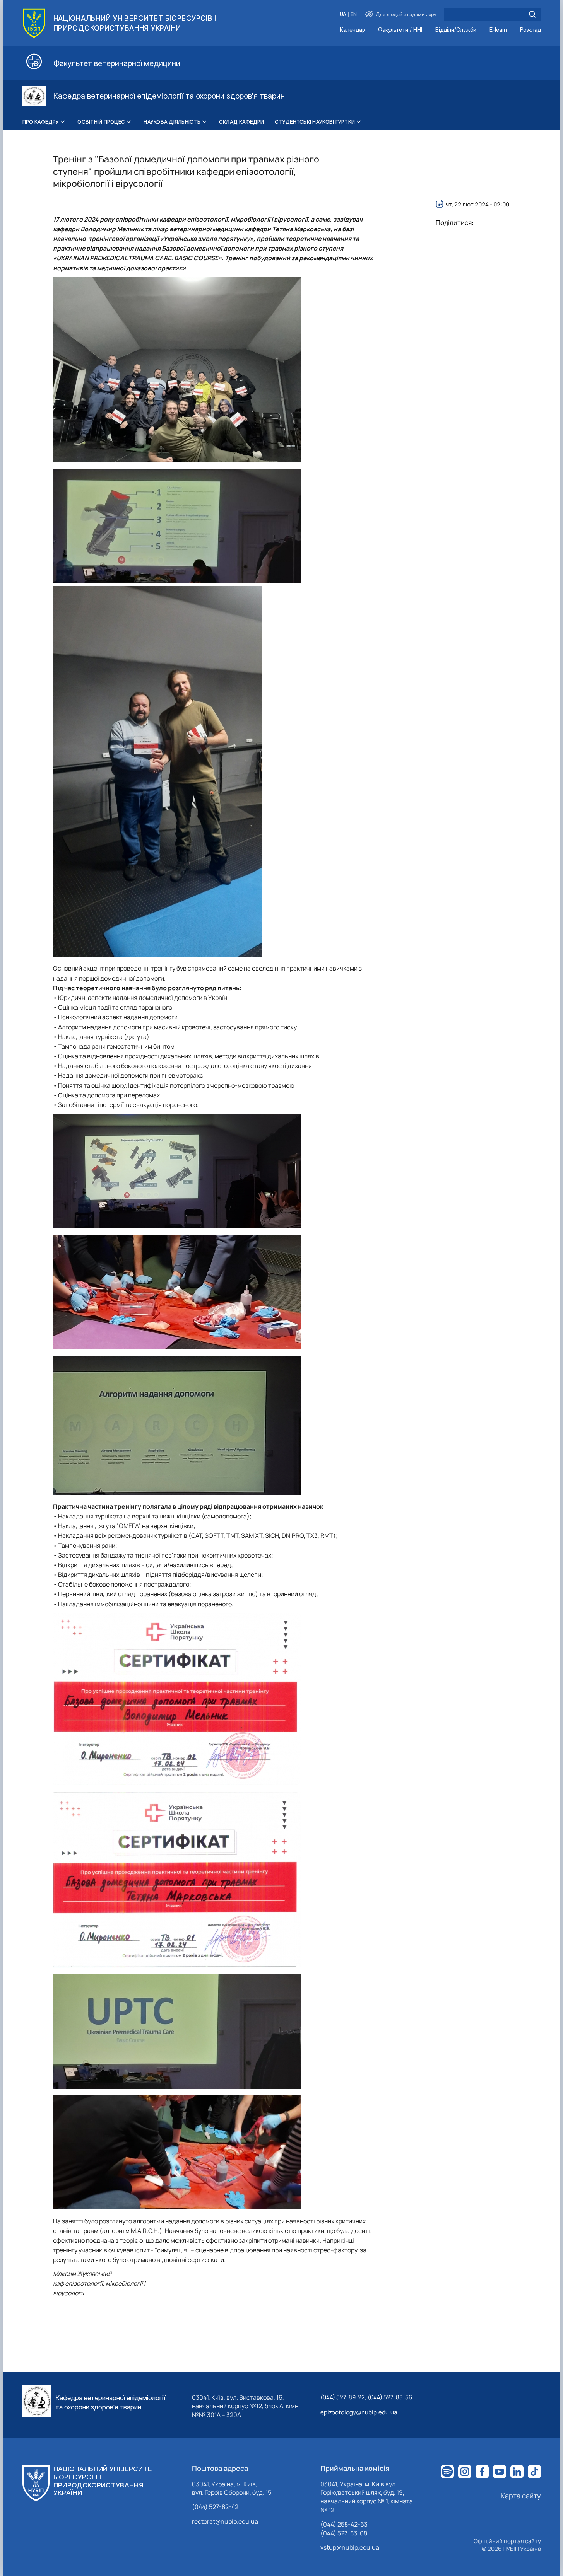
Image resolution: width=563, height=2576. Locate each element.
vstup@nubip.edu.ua (350, 2547)
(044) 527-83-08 (344, 2533)
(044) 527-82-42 (215, 2507)
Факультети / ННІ (400, 30)
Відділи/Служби (456, 30)
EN (354, 15)
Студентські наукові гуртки (315, 122)
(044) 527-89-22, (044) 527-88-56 (366, 2397)
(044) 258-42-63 (344, 2524)
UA (343, 15)
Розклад (530, 30)
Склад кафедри (241, 122)
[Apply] (532, 14)
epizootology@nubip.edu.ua (359, 2412)
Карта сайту (521, 2496)
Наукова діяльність (172, 122)
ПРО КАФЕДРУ (41, 122)
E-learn (498, 30)
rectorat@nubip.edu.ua (225, 2521)
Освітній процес (101, 122)
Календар (352, 30)
